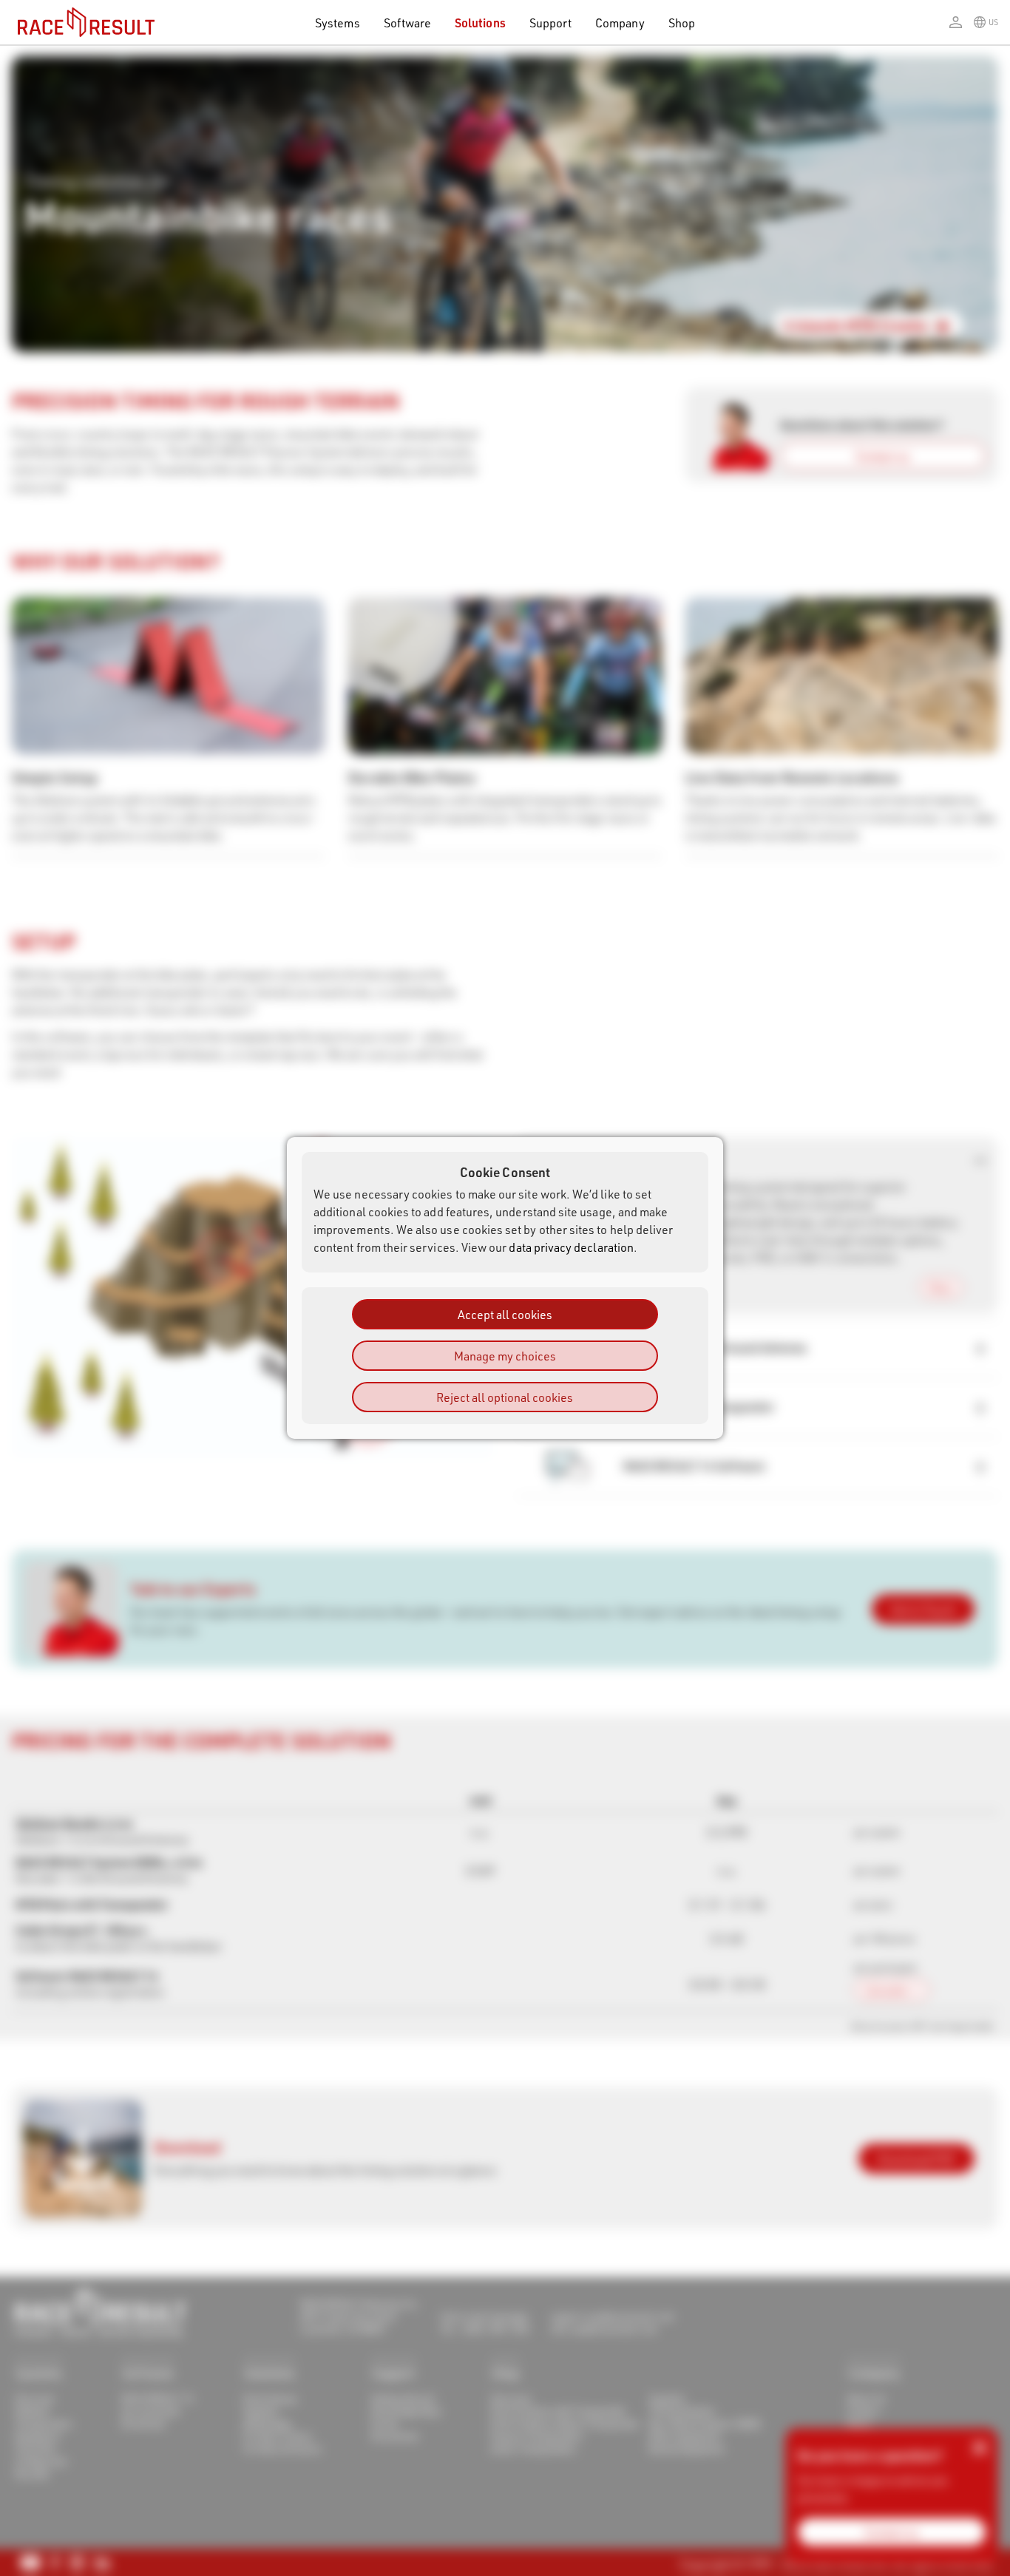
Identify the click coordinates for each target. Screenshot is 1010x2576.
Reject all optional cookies (505, 1397)
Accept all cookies (505, 1314)
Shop (682, 23)
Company (620, 23)
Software (408, 23)
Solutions (480, 23)
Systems (337, 23)
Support (550, 23)
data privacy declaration (571, 1247)
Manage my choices (505, 1356)
